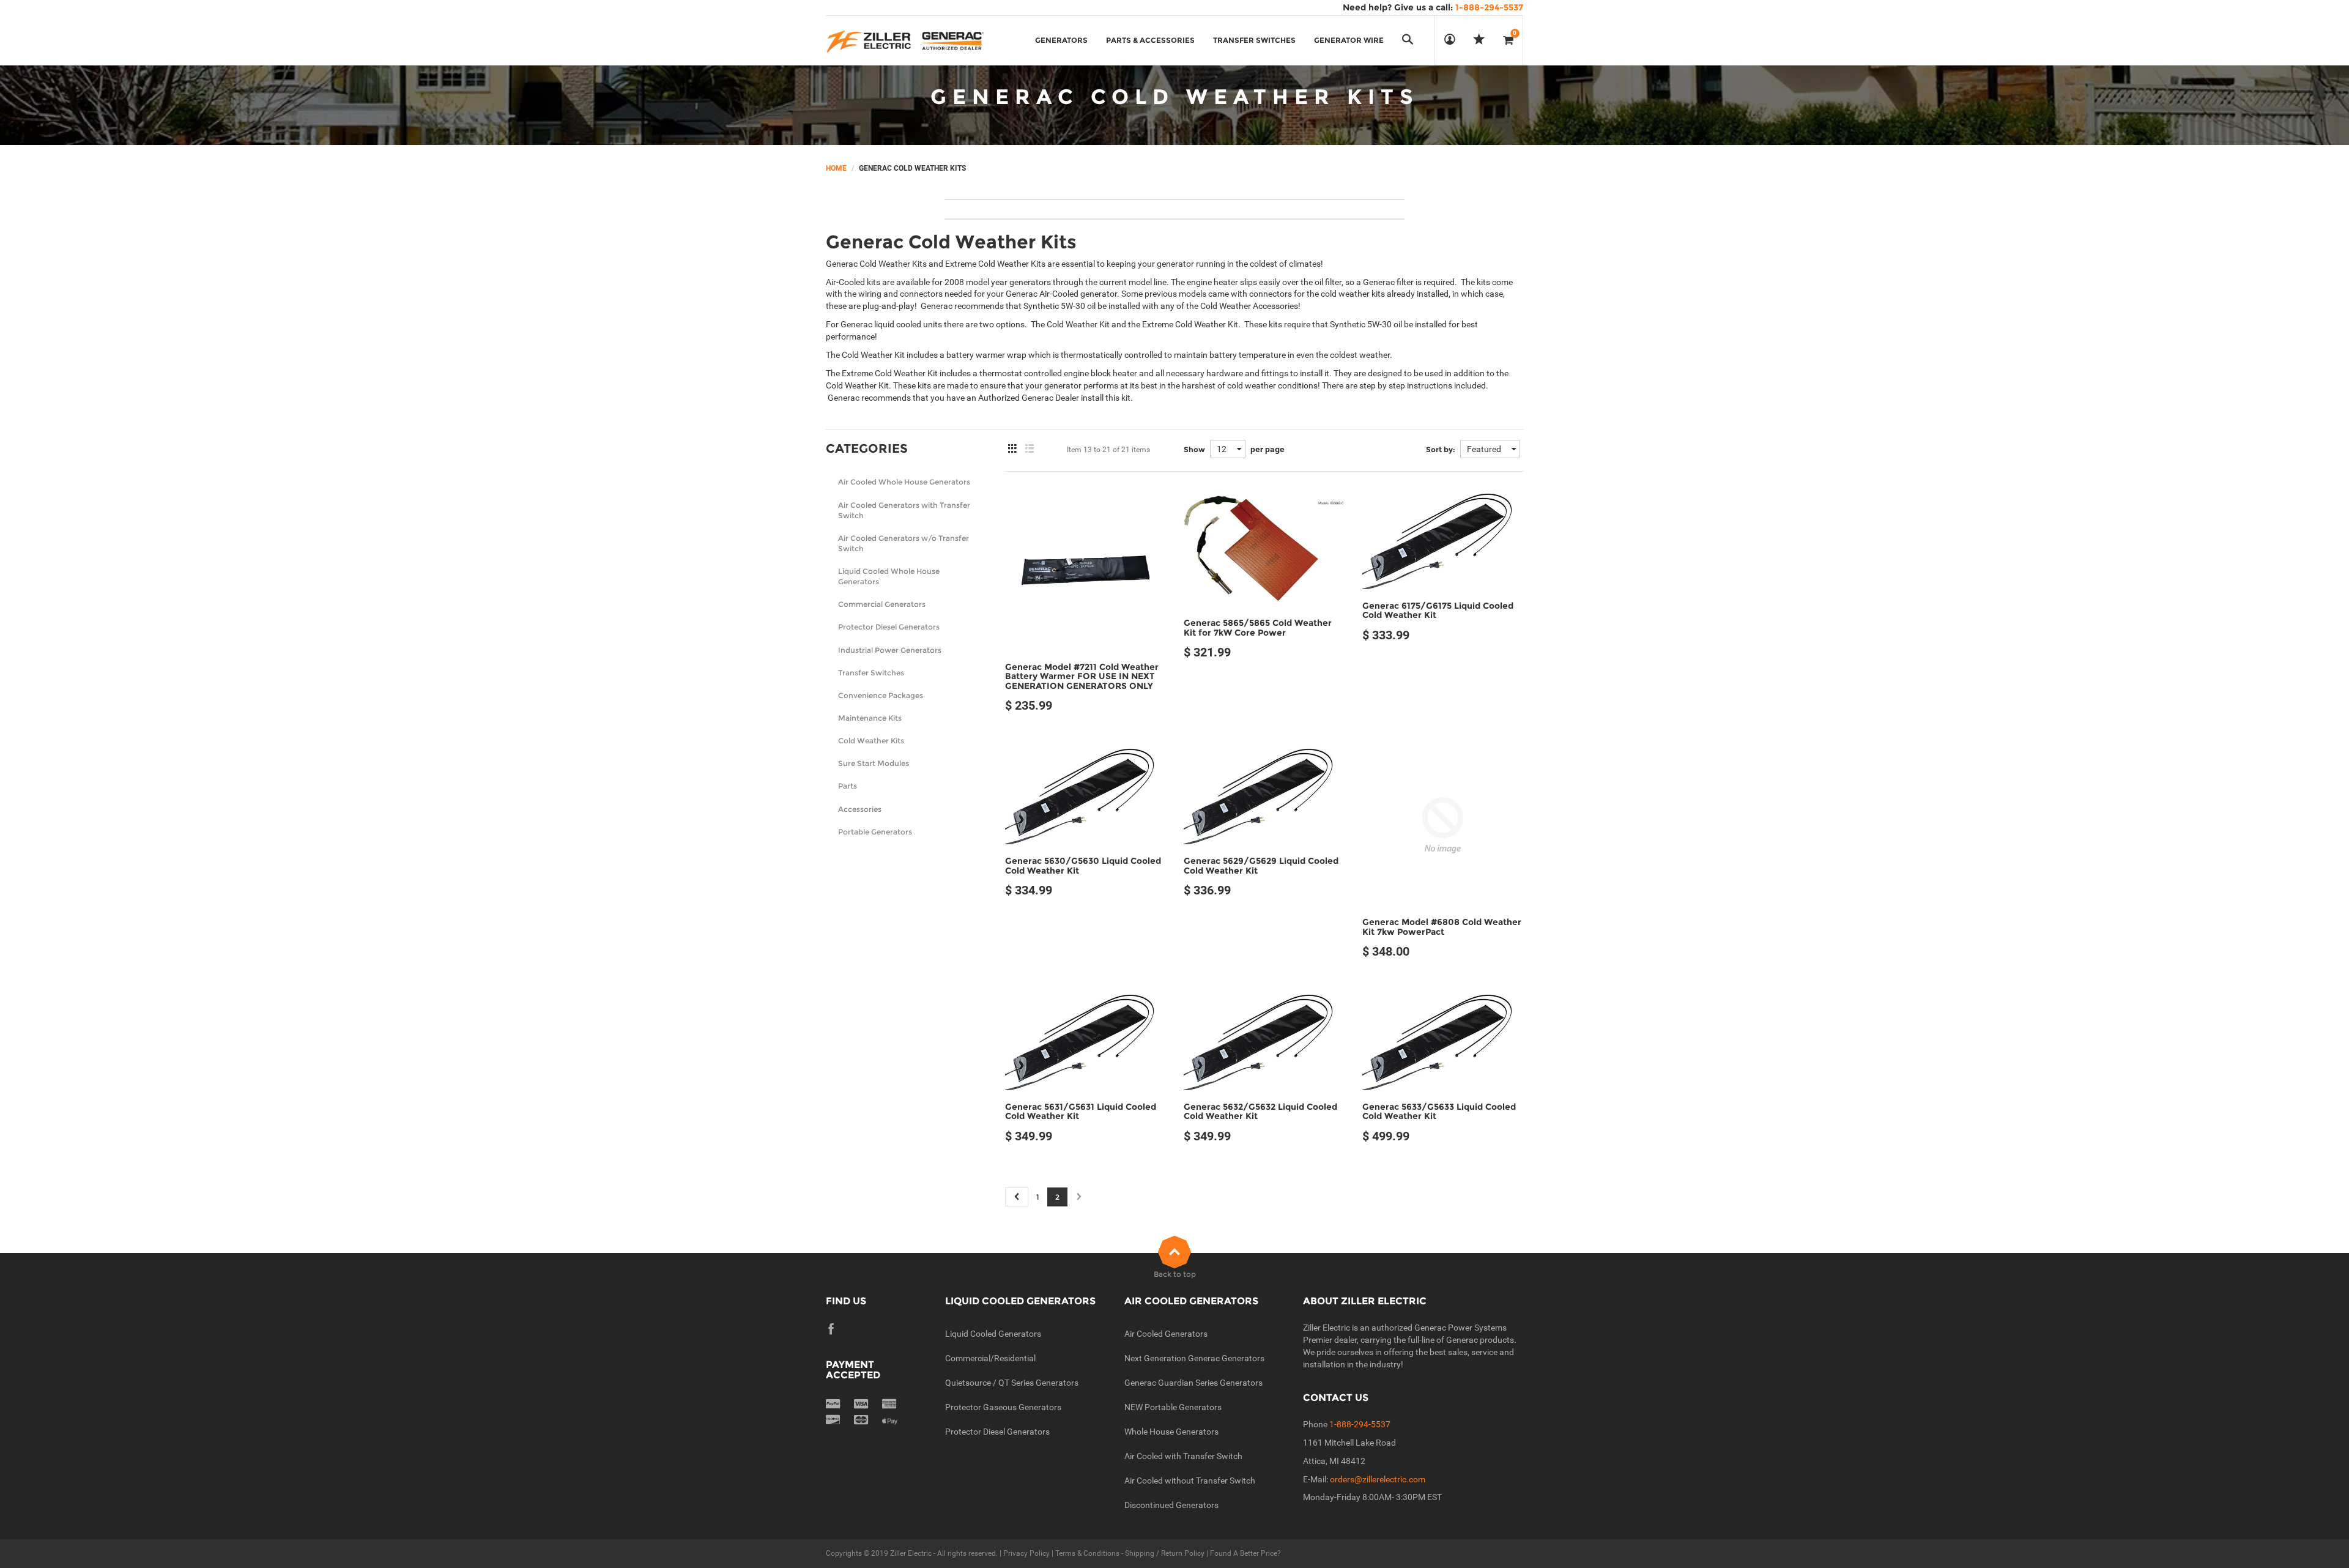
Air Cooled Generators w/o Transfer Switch (904, 543)
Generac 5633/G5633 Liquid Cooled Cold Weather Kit (1439, 1111)
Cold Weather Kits (871, 741)
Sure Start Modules (874, 763)
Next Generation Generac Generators (1194, 1358)
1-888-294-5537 (1360, 1424)
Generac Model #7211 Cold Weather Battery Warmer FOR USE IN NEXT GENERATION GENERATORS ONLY (1082, 676)
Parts (848, 786)
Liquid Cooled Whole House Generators (889, 576)
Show (1194, 449)
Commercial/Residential (990, 1358)
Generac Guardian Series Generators (1193, 1383)
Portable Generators (875, 832)
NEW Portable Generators (1173, 1407)
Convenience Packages (881, 695)
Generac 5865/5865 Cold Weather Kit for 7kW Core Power (1258, 627)
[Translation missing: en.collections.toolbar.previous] (1017, 1197)
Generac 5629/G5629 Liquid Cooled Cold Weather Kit (1261, 865)
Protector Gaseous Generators (1003, 1407)
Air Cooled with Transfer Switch (1183, 1456)
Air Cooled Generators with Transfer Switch (904, 510)
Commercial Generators (882, 604)
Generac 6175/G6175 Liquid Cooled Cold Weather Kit (1438, 610)
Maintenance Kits (870, 718)
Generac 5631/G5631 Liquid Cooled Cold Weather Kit (1081, 1111)
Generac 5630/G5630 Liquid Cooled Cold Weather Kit (1083, 865)
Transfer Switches (871, 673)
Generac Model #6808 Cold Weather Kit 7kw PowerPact (1442, 927)
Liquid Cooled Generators (993, 1334)
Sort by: (1441, 449)
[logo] (905, 40)
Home (836, 168)
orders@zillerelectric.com (1378, 1479)
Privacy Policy (1026, 1553)
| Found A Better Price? (1243, 1553)
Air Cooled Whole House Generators (904, 482)
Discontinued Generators (1171, 1505)
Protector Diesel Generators (889, 627)
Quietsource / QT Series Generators (1012, 1383)
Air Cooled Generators (1166, 1334)
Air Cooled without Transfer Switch (1190, 1481)
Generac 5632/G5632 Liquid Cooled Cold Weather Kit (1260, 1111)
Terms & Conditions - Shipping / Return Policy (1130, 1553)
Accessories (860, 809)
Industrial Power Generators (890, 650)
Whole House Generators (1171, 1432)
